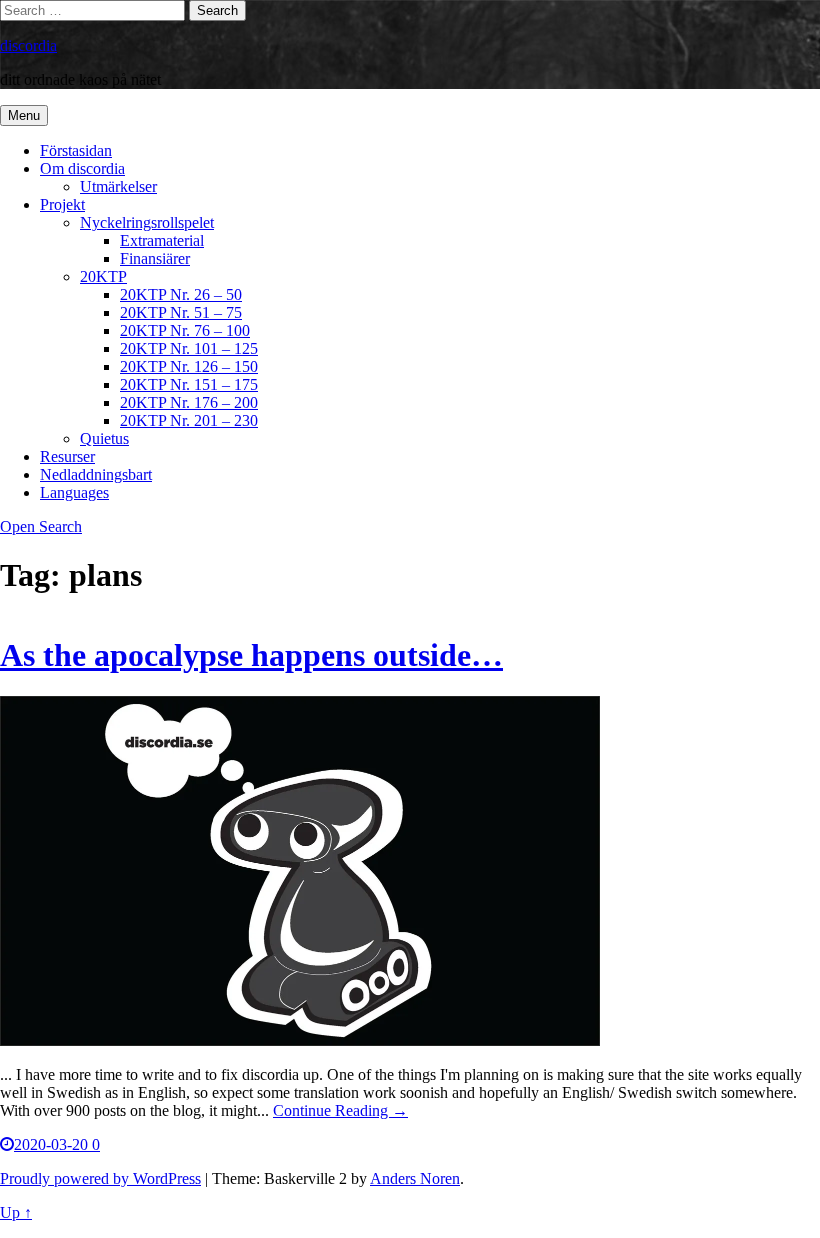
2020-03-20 (53, 1144)
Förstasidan (76, 150)
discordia (28, 45)
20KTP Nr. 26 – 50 (181, 294)
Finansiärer (155, 258)
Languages (74, 492)
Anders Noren (415, 1178)
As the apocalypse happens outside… (251, 655)
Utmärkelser (118, 186)
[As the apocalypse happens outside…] (300, 1040)
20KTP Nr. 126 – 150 (189, 366)
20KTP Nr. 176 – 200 (189, 402)
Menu (24, 115)
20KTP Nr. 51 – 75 (181, 312)
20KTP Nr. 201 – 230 (189, 420)
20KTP (103, 276)
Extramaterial (162, 240)
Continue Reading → (340, 1110)
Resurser (67, 456)
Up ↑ (16, 1212)
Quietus (104, 438)
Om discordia (82, 168)
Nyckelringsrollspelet (147, 222)
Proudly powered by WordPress (100, 1178)
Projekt (62, 204)
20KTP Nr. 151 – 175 (189, 384)
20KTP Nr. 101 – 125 (189, 348)
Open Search (41, 526)
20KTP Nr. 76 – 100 (185, 330)
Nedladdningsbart (96, 474)
